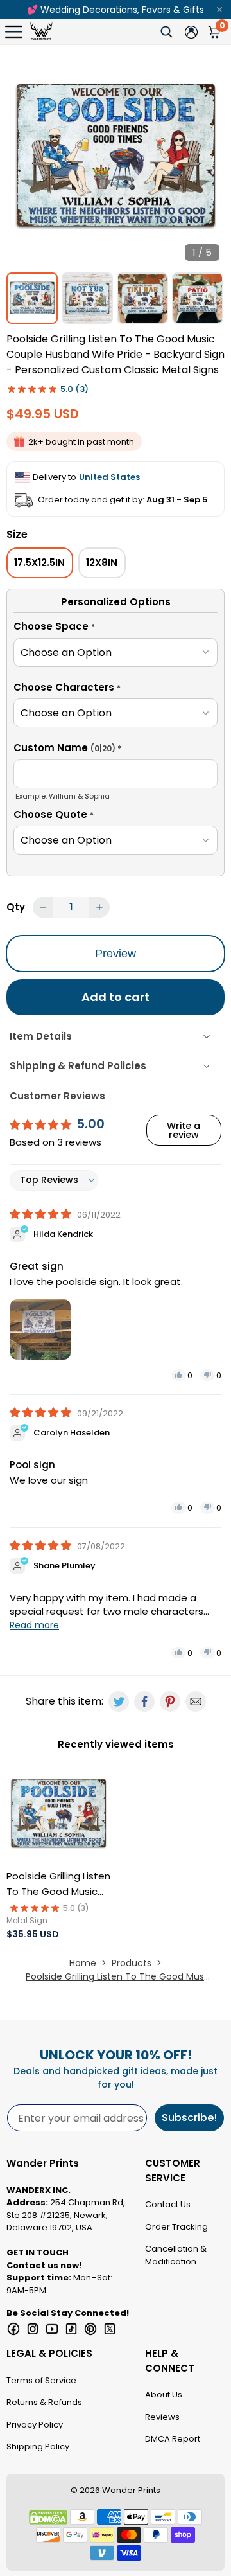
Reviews (162, 2417)
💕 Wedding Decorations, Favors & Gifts (116, 10)
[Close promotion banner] (219, 10)
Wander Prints (131, 2490)
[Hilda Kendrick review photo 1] (40, 1329)
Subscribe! (189, 2118)
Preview (116, 954)
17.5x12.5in (39, 563)
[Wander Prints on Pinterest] (90, 2329)
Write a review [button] (184, 1130)
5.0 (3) (74, 389)
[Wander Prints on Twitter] (110, 2329)
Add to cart (116, 997)
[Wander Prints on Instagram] (33, 2329)
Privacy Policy (35, 2425)
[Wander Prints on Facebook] (13, 2329)
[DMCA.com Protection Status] (48, 2518)
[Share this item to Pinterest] (170, 1701)
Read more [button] (34, 1625)
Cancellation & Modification (176, 2255)
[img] (42, 1214)
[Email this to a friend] (196, 1701)
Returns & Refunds (44, 2402)
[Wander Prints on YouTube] (52, 2329)
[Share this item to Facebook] (144, 1701)
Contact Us (168, 2204)
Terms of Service (41, 2380)
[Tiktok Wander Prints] (71, 2329)
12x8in (102, 563)
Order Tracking (176, 2227)
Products (132, 1963)
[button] (116, 628)
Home (83, 1963)
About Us (164, 2394)
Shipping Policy (38, 2447)
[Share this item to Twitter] (119, 1701)
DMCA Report (173, 2439)
